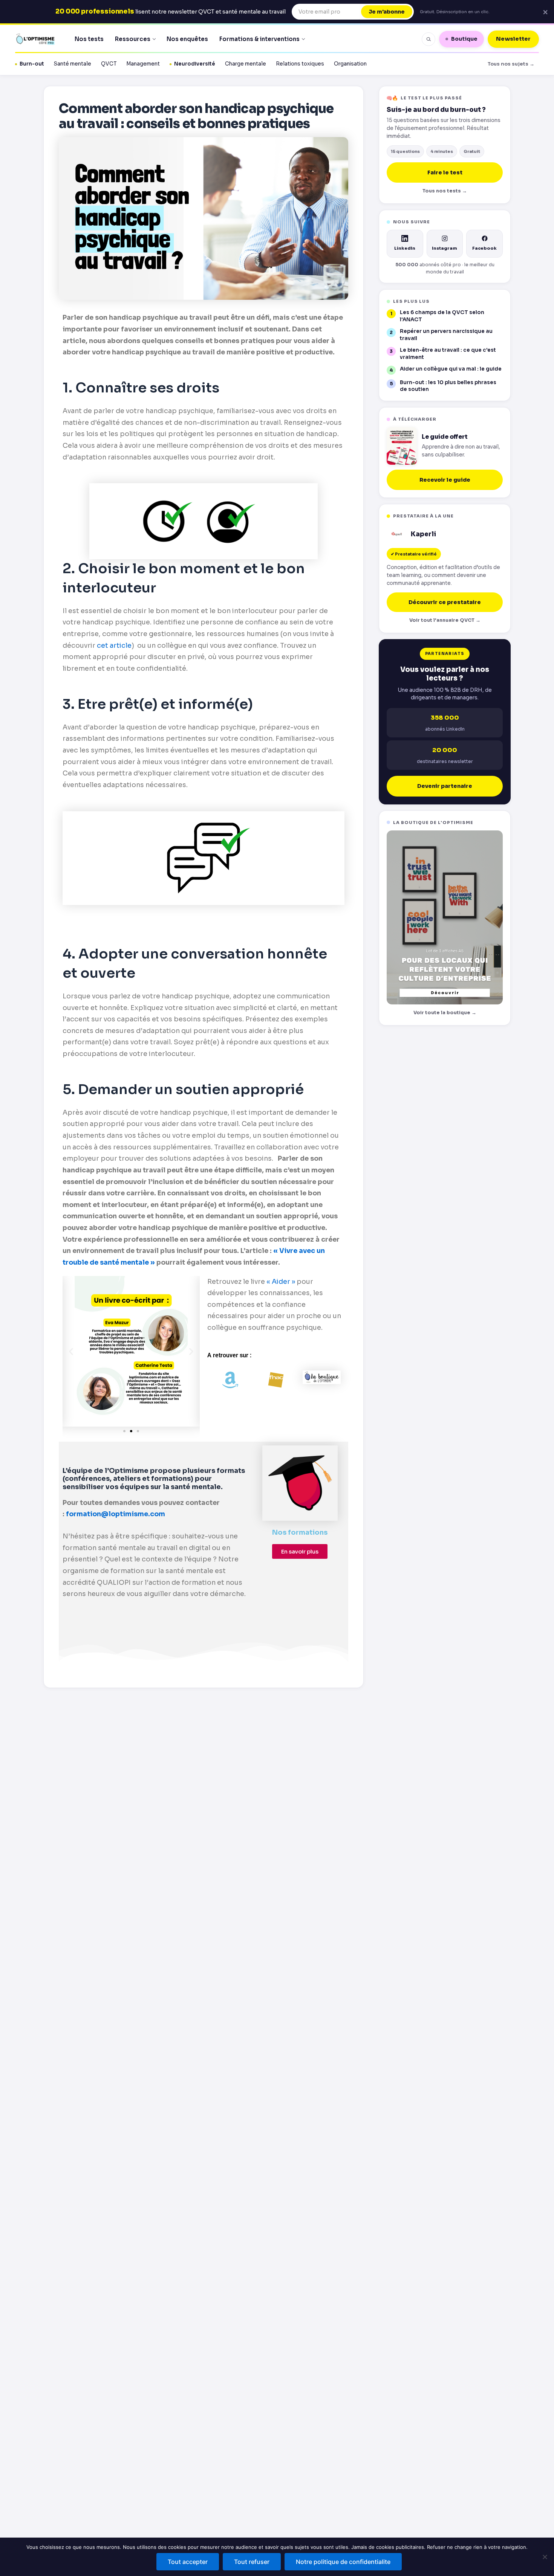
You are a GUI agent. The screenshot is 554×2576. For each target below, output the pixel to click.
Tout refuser (252, 2562)
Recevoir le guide (445, 480)
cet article (114, 646)
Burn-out (32, 64)
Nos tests (89, 39)
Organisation (350, 64)
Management (143, 64)
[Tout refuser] (545, 2557)
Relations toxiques (300, 64)
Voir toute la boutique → (445, 1013)
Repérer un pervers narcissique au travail (446, 335)
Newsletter (513, 39)
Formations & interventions (259, 39)
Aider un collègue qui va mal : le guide (451, 369)
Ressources (133, 39)
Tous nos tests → (445, 191)
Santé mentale (73, 64)
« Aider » (281, 1282)
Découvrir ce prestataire (445, 602)
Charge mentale (246, 64)
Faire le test (445, 172)
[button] (71, 1351)
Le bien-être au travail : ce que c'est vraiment (448, 354)
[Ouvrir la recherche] (429, 39)
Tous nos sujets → (511, 64)
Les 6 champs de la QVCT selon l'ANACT (442, 316)
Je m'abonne (387, 12)
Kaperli (423, 534)
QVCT (109, 64)
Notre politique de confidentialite (343, 2562)
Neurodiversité (195, 64)
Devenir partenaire (445, 786)
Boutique (464, 39)
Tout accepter (188, 2562)
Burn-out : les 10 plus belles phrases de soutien (448, 386)
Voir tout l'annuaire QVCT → (445, 620)
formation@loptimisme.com (116, 1514)
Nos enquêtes (187, 39)
